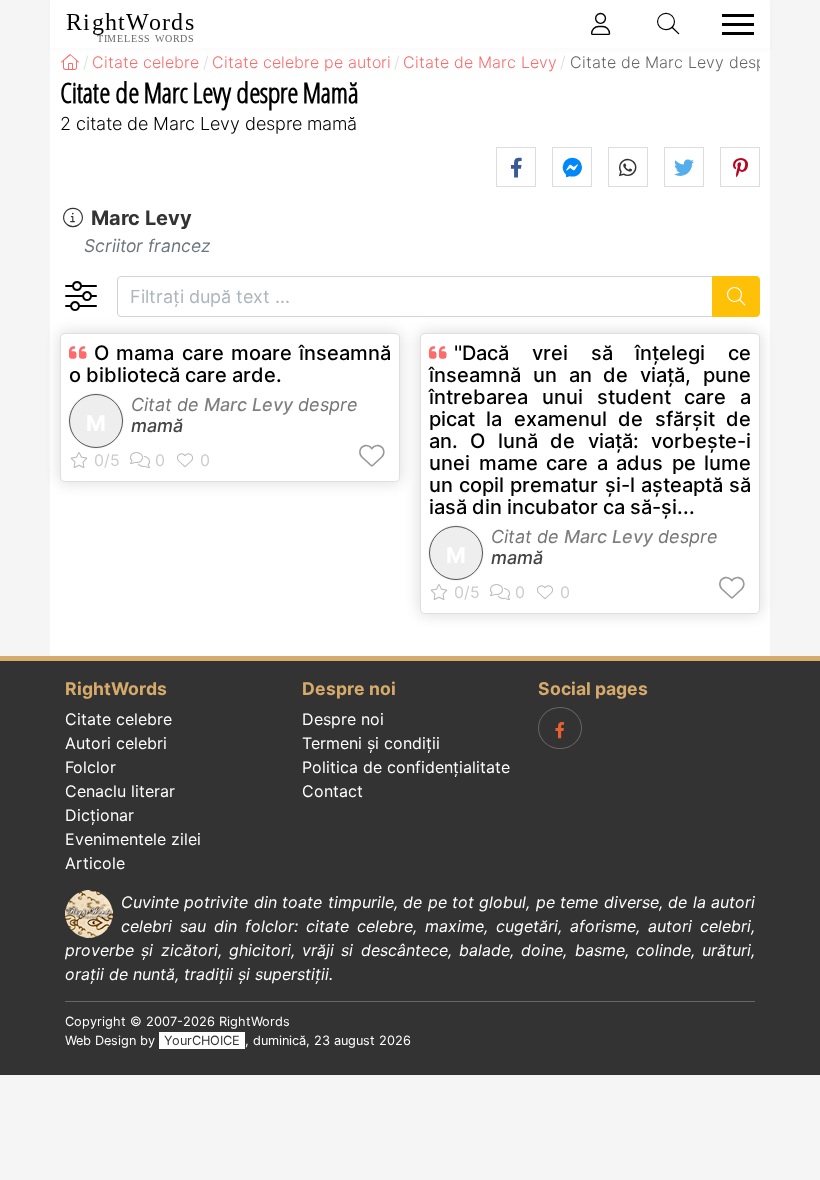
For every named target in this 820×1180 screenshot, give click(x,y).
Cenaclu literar (120, 791)
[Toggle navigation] (732, 24)
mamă (157, 425)
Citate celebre (118, 719)
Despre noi (343, 719)
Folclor (90, 767)
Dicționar (99, 815)
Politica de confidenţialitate (406, 767)
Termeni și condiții (371, 743)
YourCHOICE (202, 1040)
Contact (332, 791)
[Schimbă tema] (80, 296)
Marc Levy (141, 218)
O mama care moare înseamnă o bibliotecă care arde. (230, 364)
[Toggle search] (669, 24)
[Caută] (736, 296)
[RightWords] (70, 62)
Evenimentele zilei (133, 839)
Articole (95, 863)
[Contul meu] (601, 24)
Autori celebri (116, 743)
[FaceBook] (560, 728)
